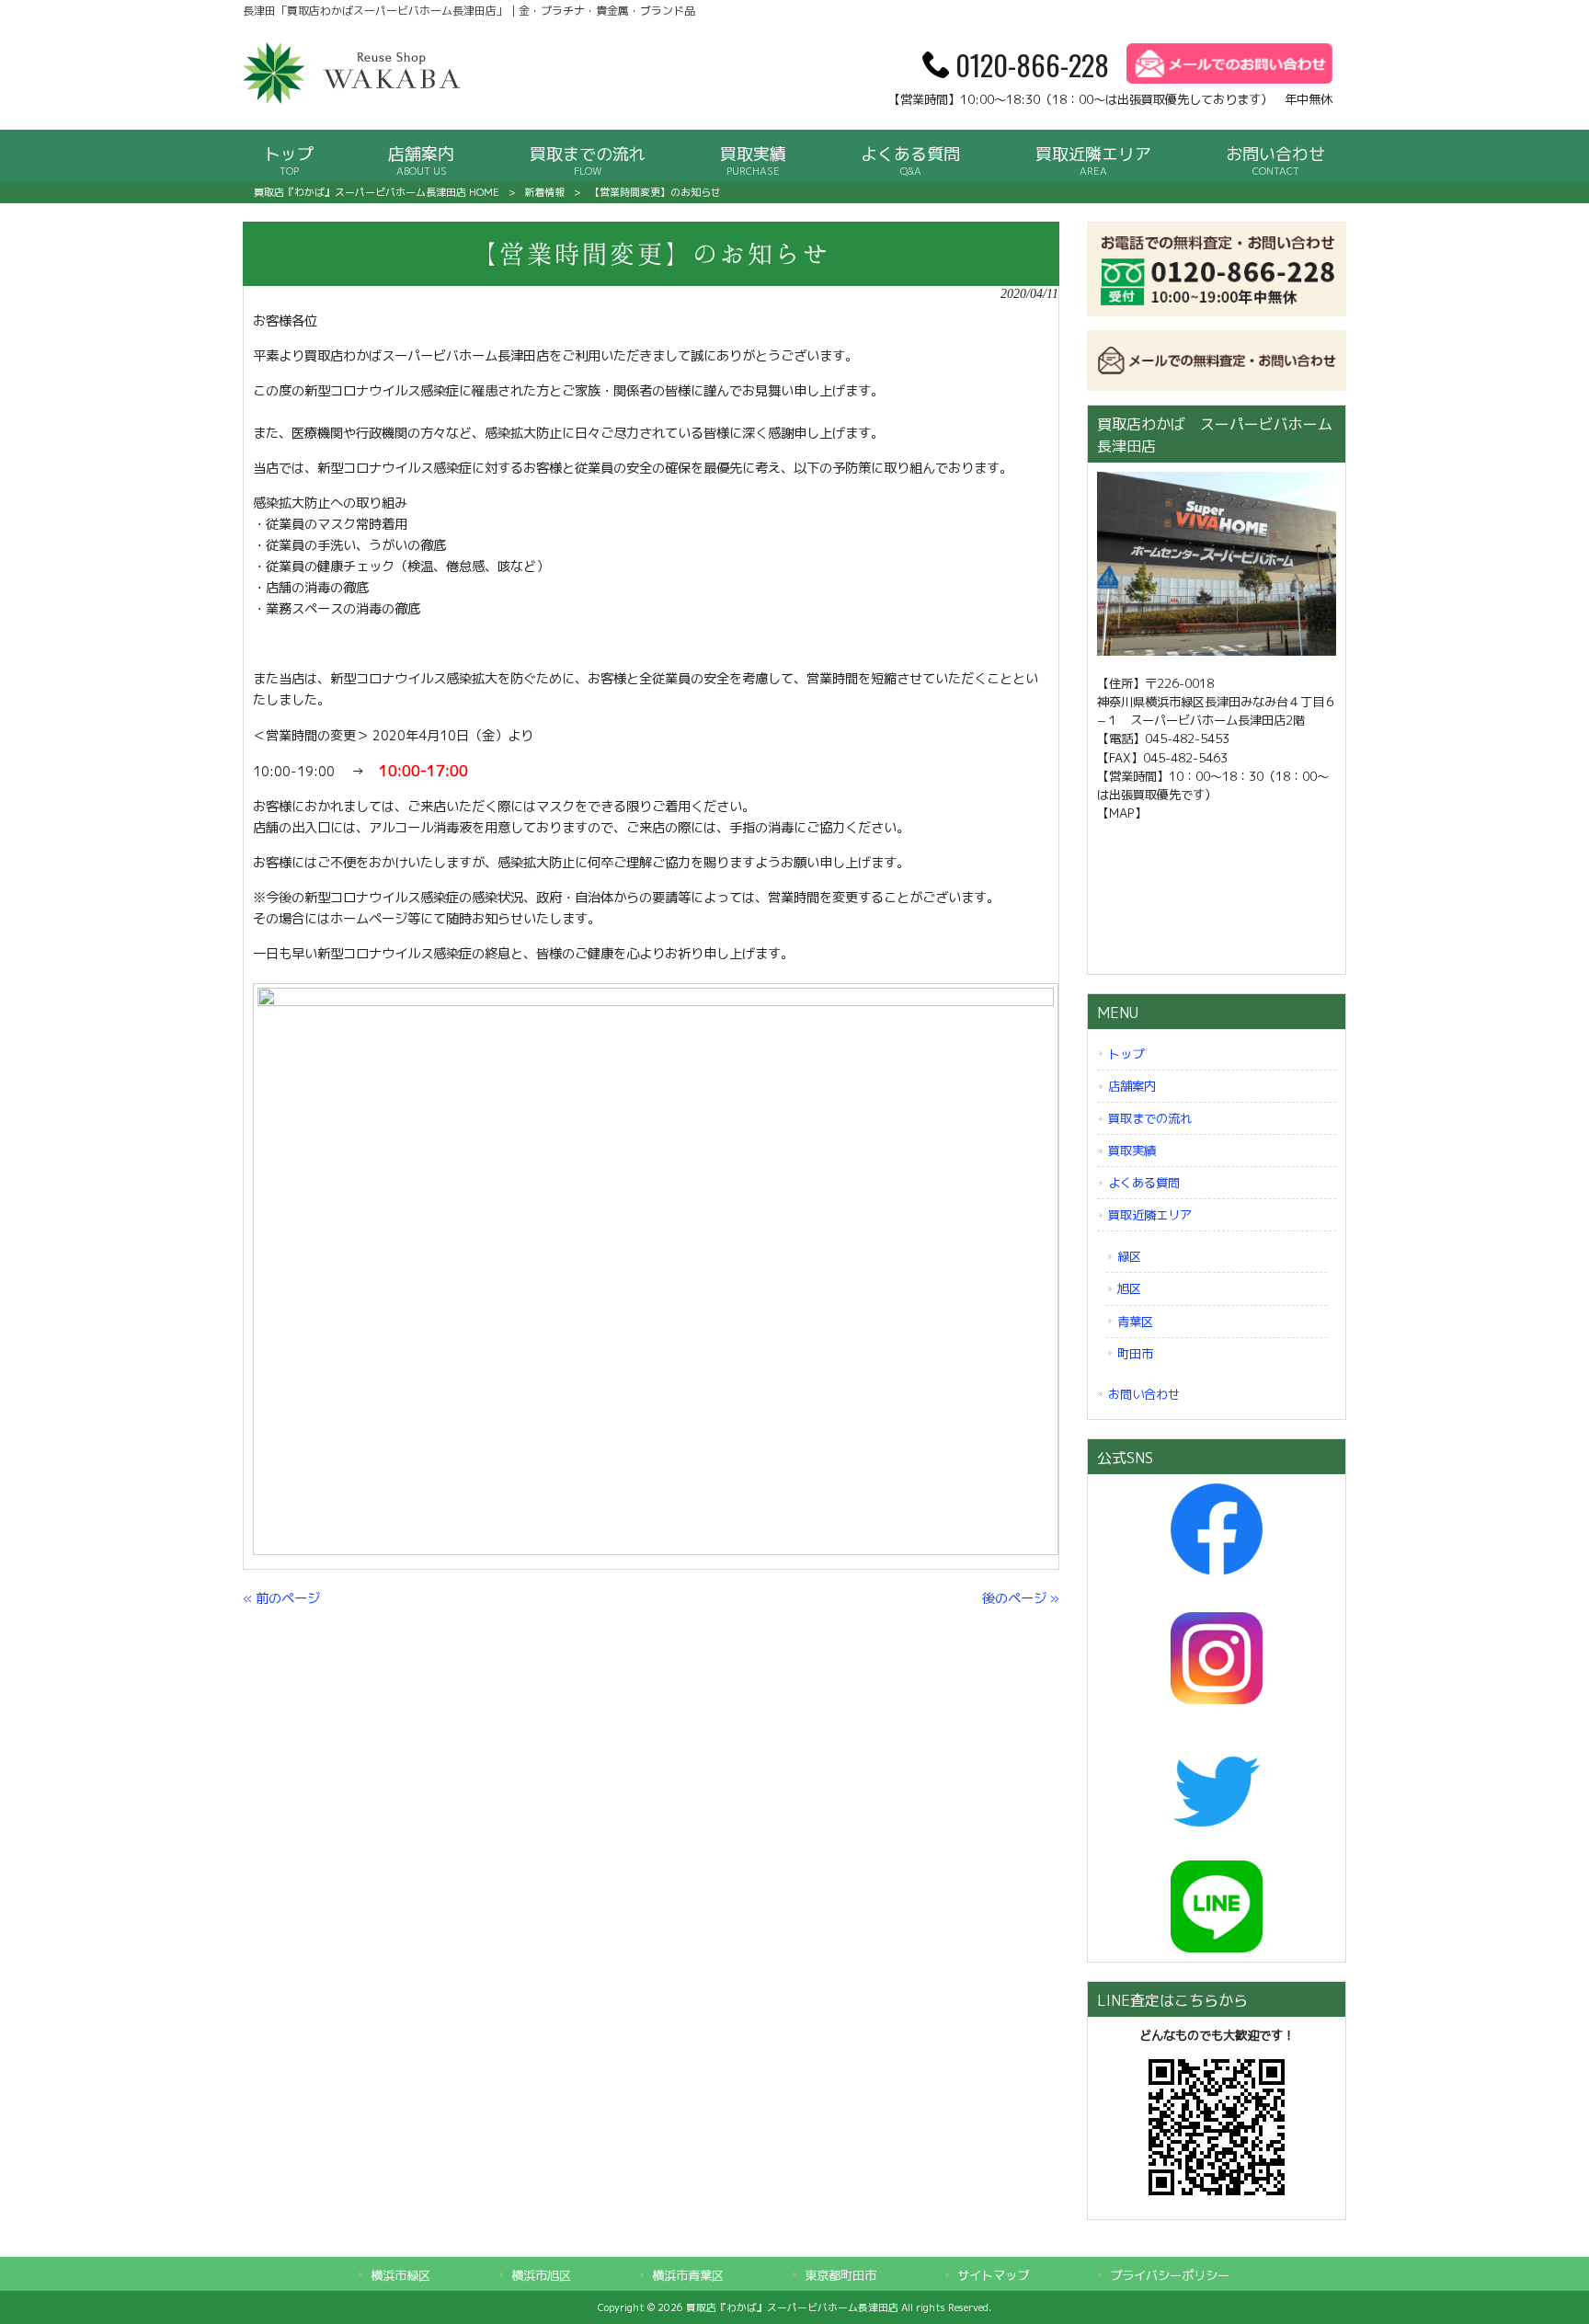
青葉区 (1135, 1322)
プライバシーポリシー (1170, 2275)
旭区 (1129, 1288)
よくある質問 (1144, 1183)
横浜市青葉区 (688, 2275)
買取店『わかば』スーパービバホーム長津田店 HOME (377, 192)
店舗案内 (1132, 1086)
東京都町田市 (840, 2275)
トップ (1126, 1054)
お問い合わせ (1144, 1394)
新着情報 (544, 192)
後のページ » (1021, 1598)
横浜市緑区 (400, 2275)
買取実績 (1132, 1151)
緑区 (1129, 1256)
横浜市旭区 (541, 2275)
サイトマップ (993, 2275)
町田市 (1135, 1354)
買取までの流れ (1150, 1118)
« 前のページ (281, 1598)
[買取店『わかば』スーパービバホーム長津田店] (353, 100)
